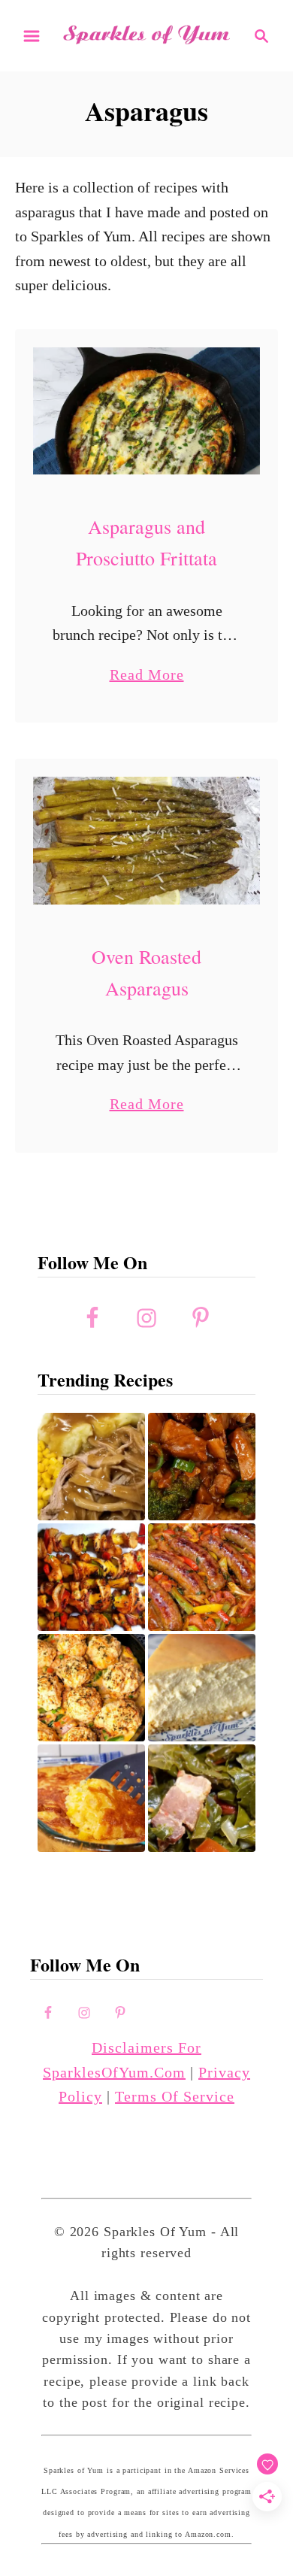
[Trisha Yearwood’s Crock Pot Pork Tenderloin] (91, 1467)
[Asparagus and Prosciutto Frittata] (146, 411)
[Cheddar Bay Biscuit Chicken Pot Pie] (91, 1688)
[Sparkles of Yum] (146, 35)
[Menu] (32, 36)
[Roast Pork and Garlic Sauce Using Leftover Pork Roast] (202, 1467)
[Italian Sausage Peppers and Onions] (202, 1577)
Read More (147, 676)
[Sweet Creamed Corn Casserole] (91, 1798)
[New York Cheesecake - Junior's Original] (202, 1688)
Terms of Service (175, 2096)
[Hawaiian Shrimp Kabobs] (91, 1577)
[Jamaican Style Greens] (202, 1798)
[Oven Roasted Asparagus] (146, 841)
